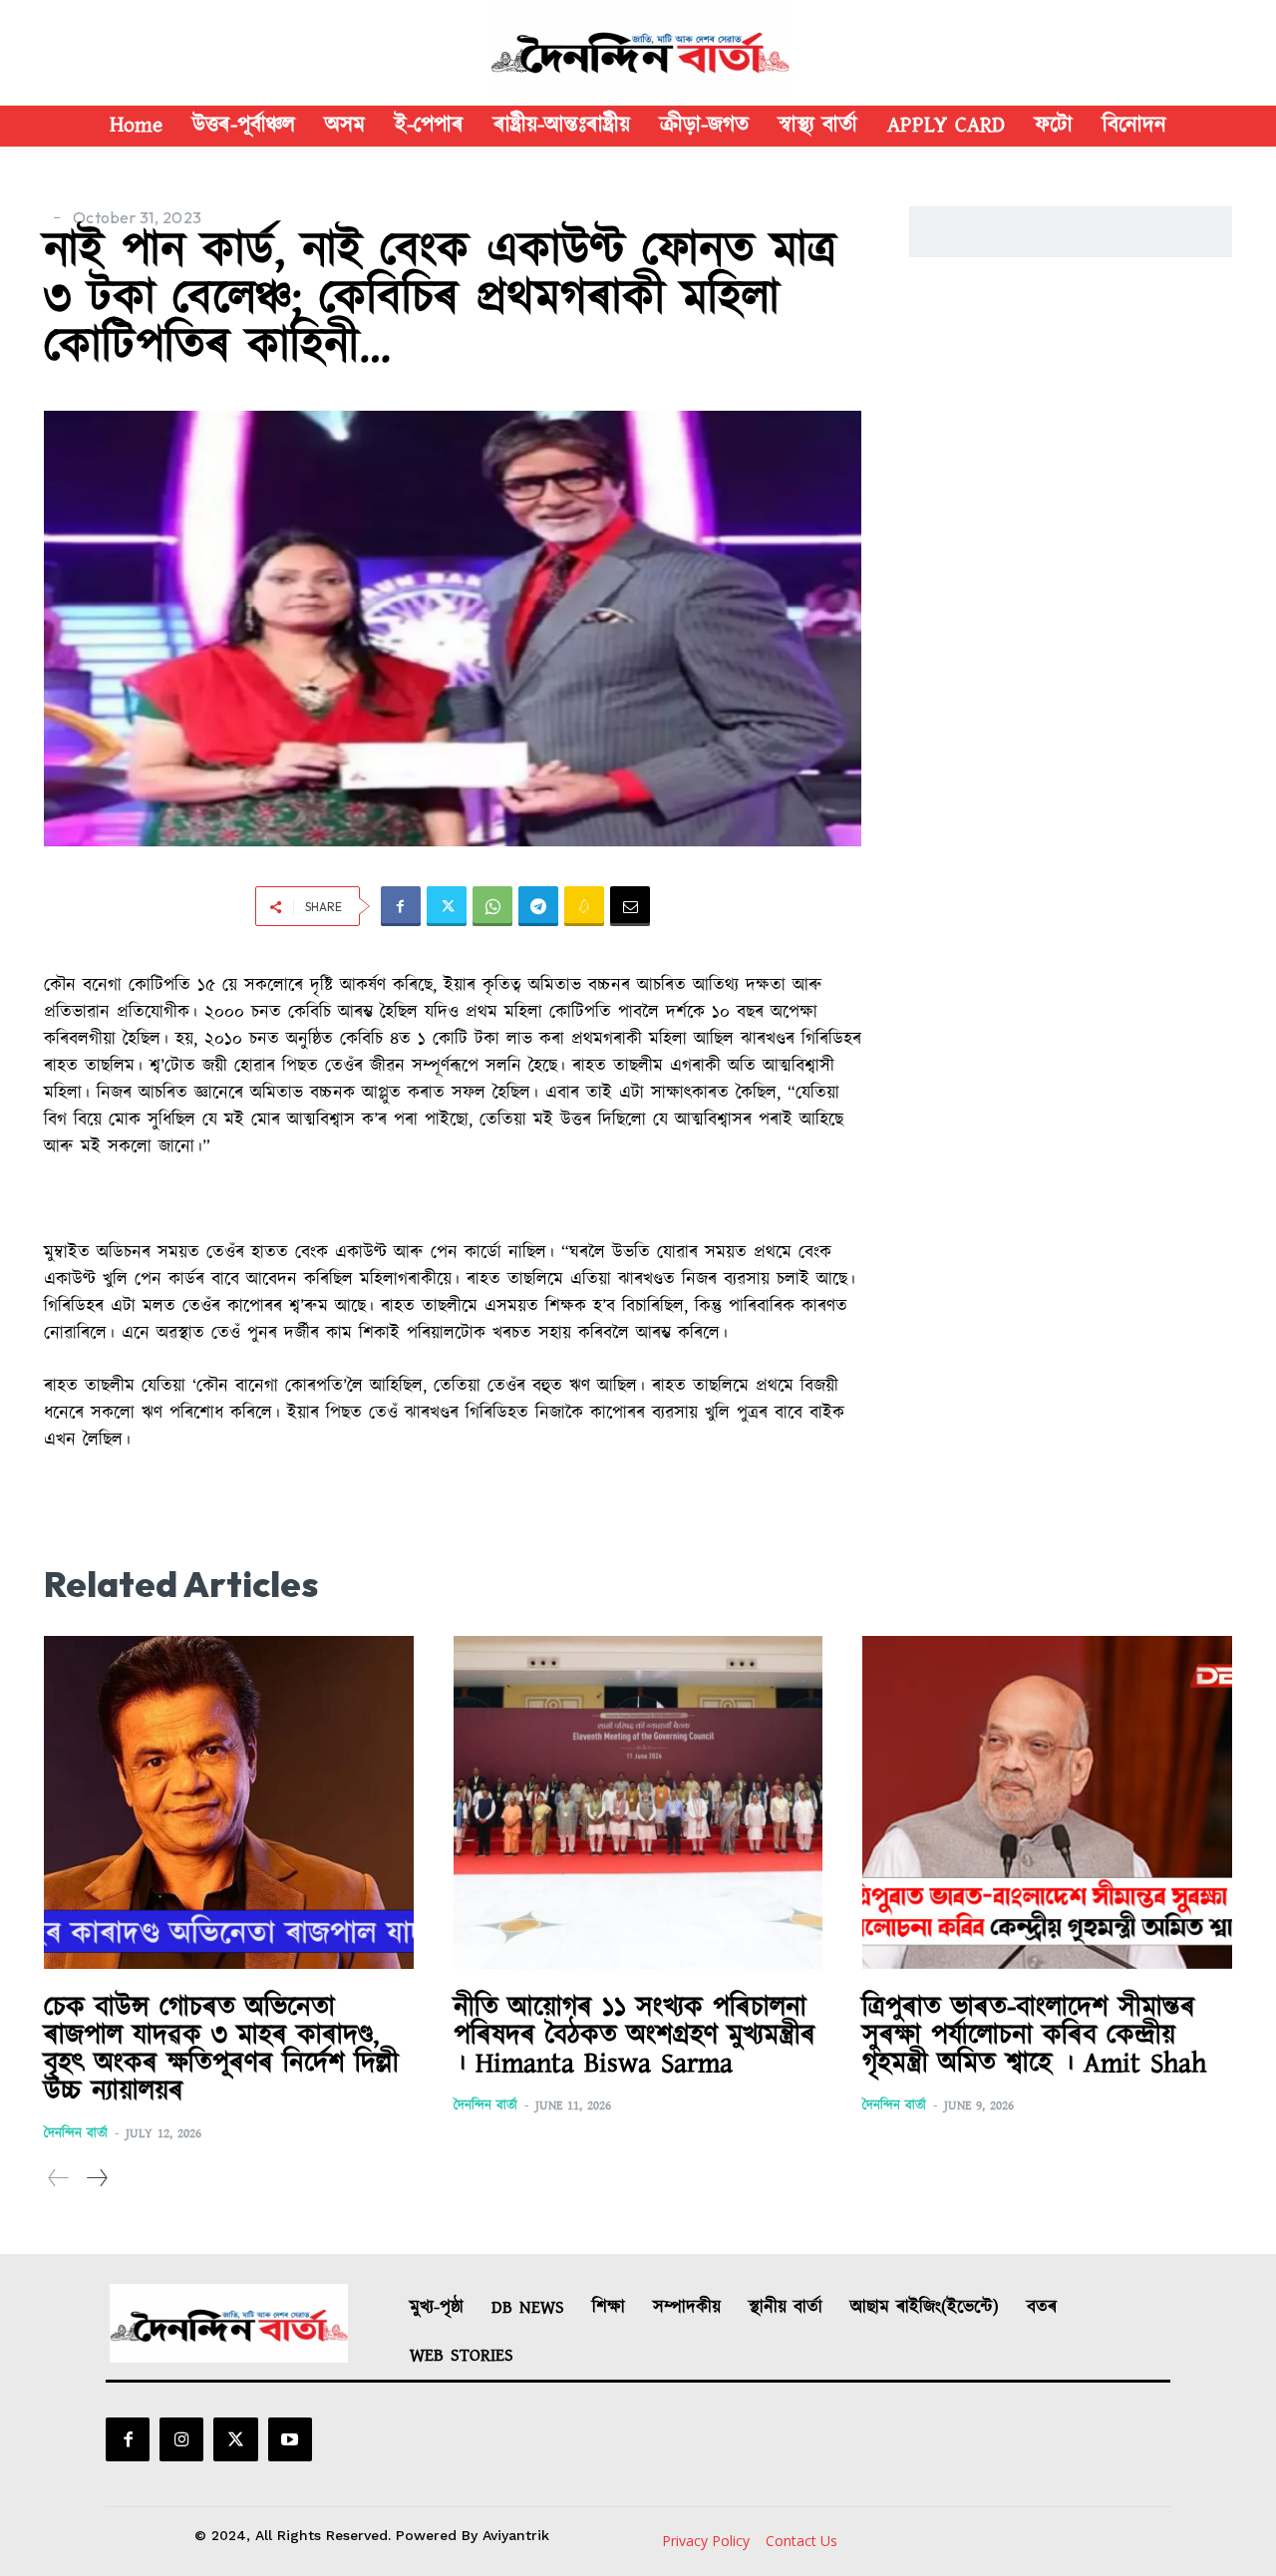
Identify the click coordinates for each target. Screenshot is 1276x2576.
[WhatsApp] (492, 906)
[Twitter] (447, 906)
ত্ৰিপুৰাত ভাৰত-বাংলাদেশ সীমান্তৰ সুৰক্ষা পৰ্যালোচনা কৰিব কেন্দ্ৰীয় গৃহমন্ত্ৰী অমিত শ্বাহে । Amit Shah (1034, 2036)
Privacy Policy (706, 2541)
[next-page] (96, 2179)
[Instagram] (181, 2439)
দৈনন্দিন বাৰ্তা (76, 2134)
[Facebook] (401, 906)
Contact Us (801, 2541)
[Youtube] (290, 2439)
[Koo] (584, 906)
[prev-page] (59, 2179)
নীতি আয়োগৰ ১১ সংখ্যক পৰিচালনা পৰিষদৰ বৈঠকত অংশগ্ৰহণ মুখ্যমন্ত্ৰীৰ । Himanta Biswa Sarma (635, 2036)
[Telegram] (538, 906)
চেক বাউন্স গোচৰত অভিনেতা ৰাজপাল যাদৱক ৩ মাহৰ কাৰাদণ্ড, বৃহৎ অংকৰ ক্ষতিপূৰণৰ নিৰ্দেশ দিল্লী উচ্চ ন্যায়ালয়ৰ (221, 2050)
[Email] (630, 906)
